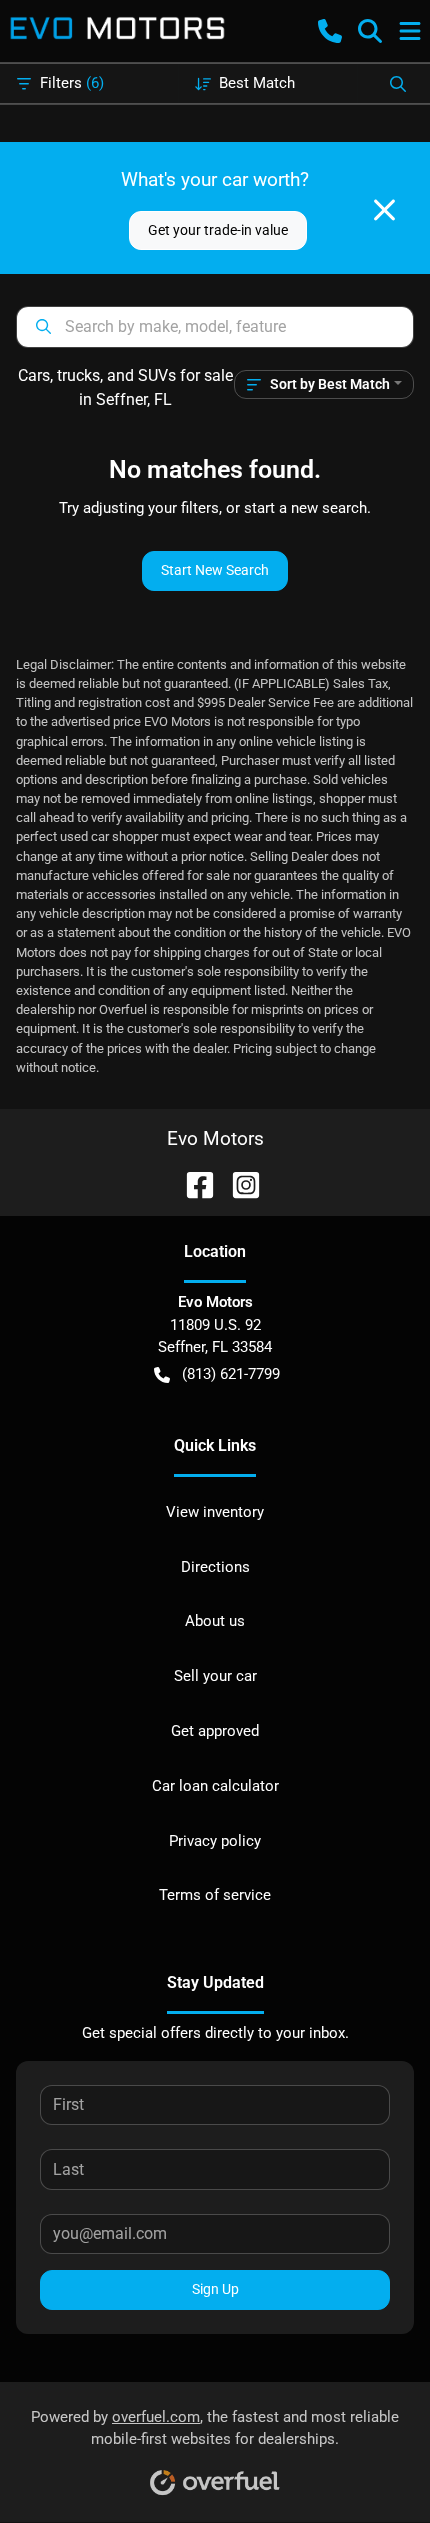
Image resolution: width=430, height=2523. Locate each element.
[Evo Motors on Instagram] (238, 1183)
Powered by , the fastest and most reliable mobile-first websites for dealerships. (215, 2428)
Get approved (215, 1731)
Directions (215, 1567)
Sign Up (215, 2289)
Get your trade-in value (218, 230)
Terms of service (215, 1895)
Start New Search (215, 570)
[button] (330, 31)
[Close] (384, 210)
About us (215, 1621)
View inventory (215, 1512)
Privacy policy (215, 1841)
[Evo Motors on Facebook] (192, 1183)
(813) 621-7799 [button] (231, 1374)
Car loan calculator (215, 1786)
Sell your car (215, 1676)
